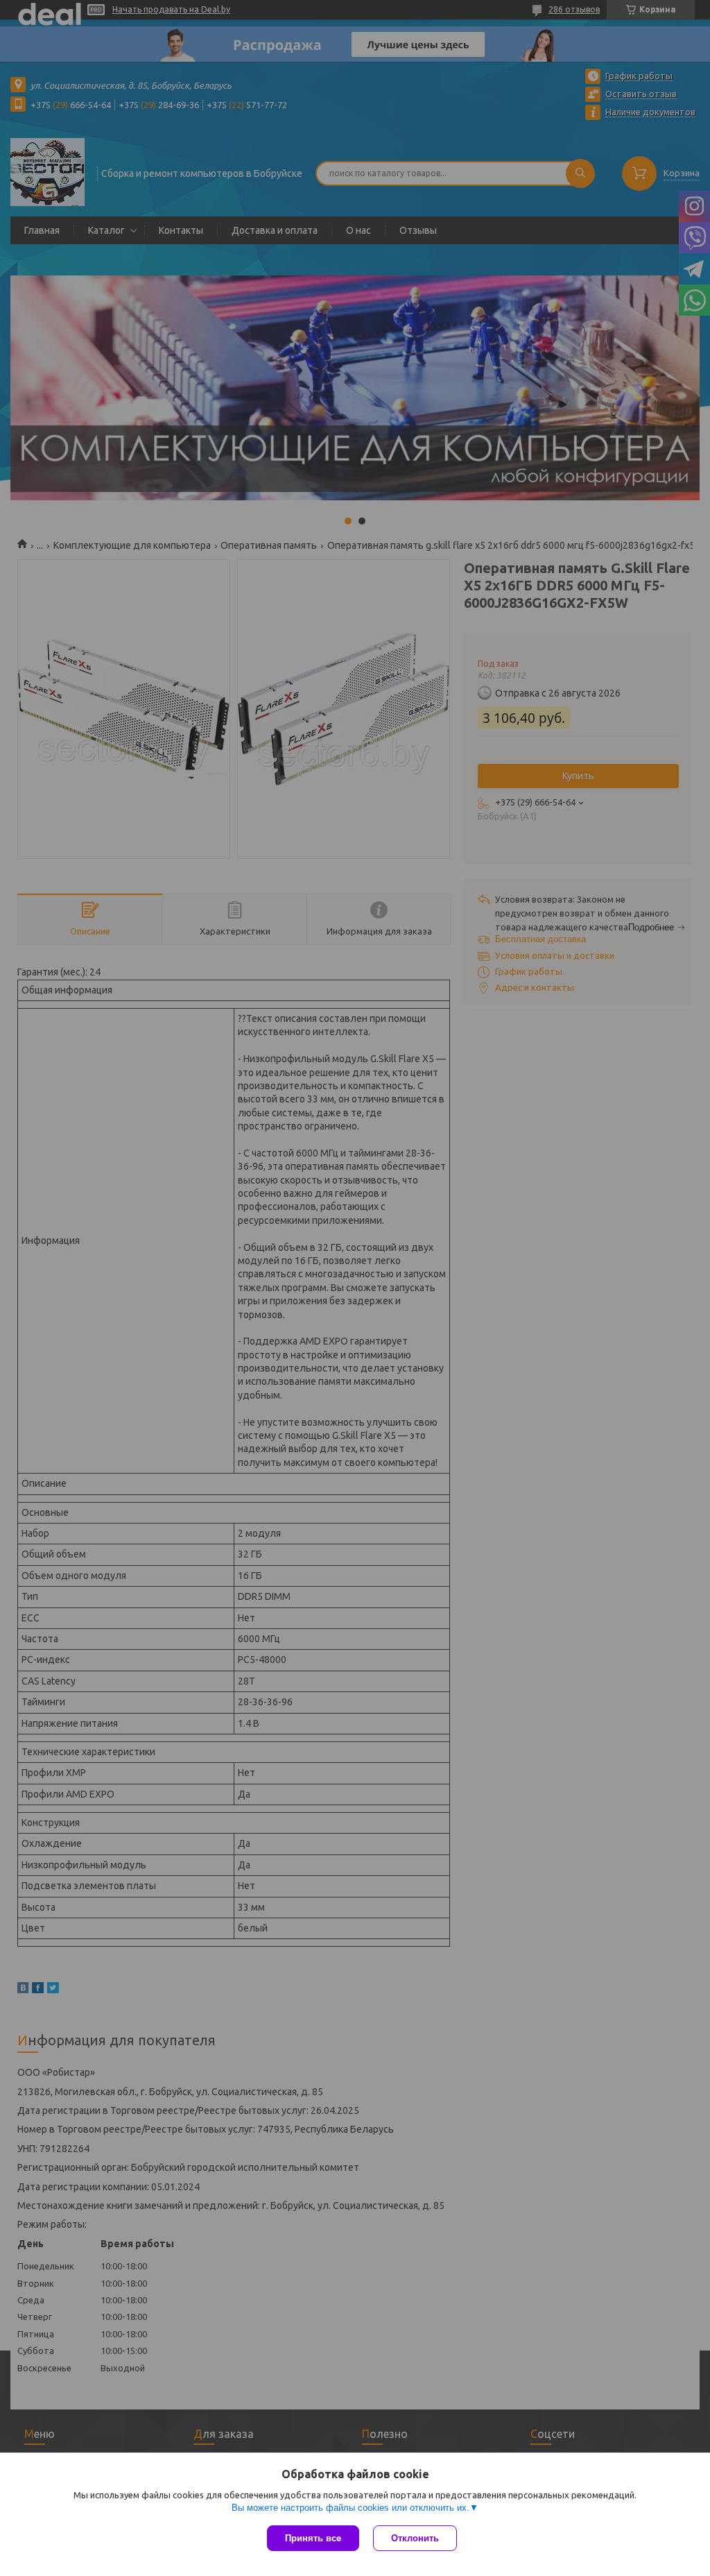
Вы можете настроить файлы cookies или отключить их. (350, 2508)
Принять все (313, 2538)
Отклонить (415, 2538)
